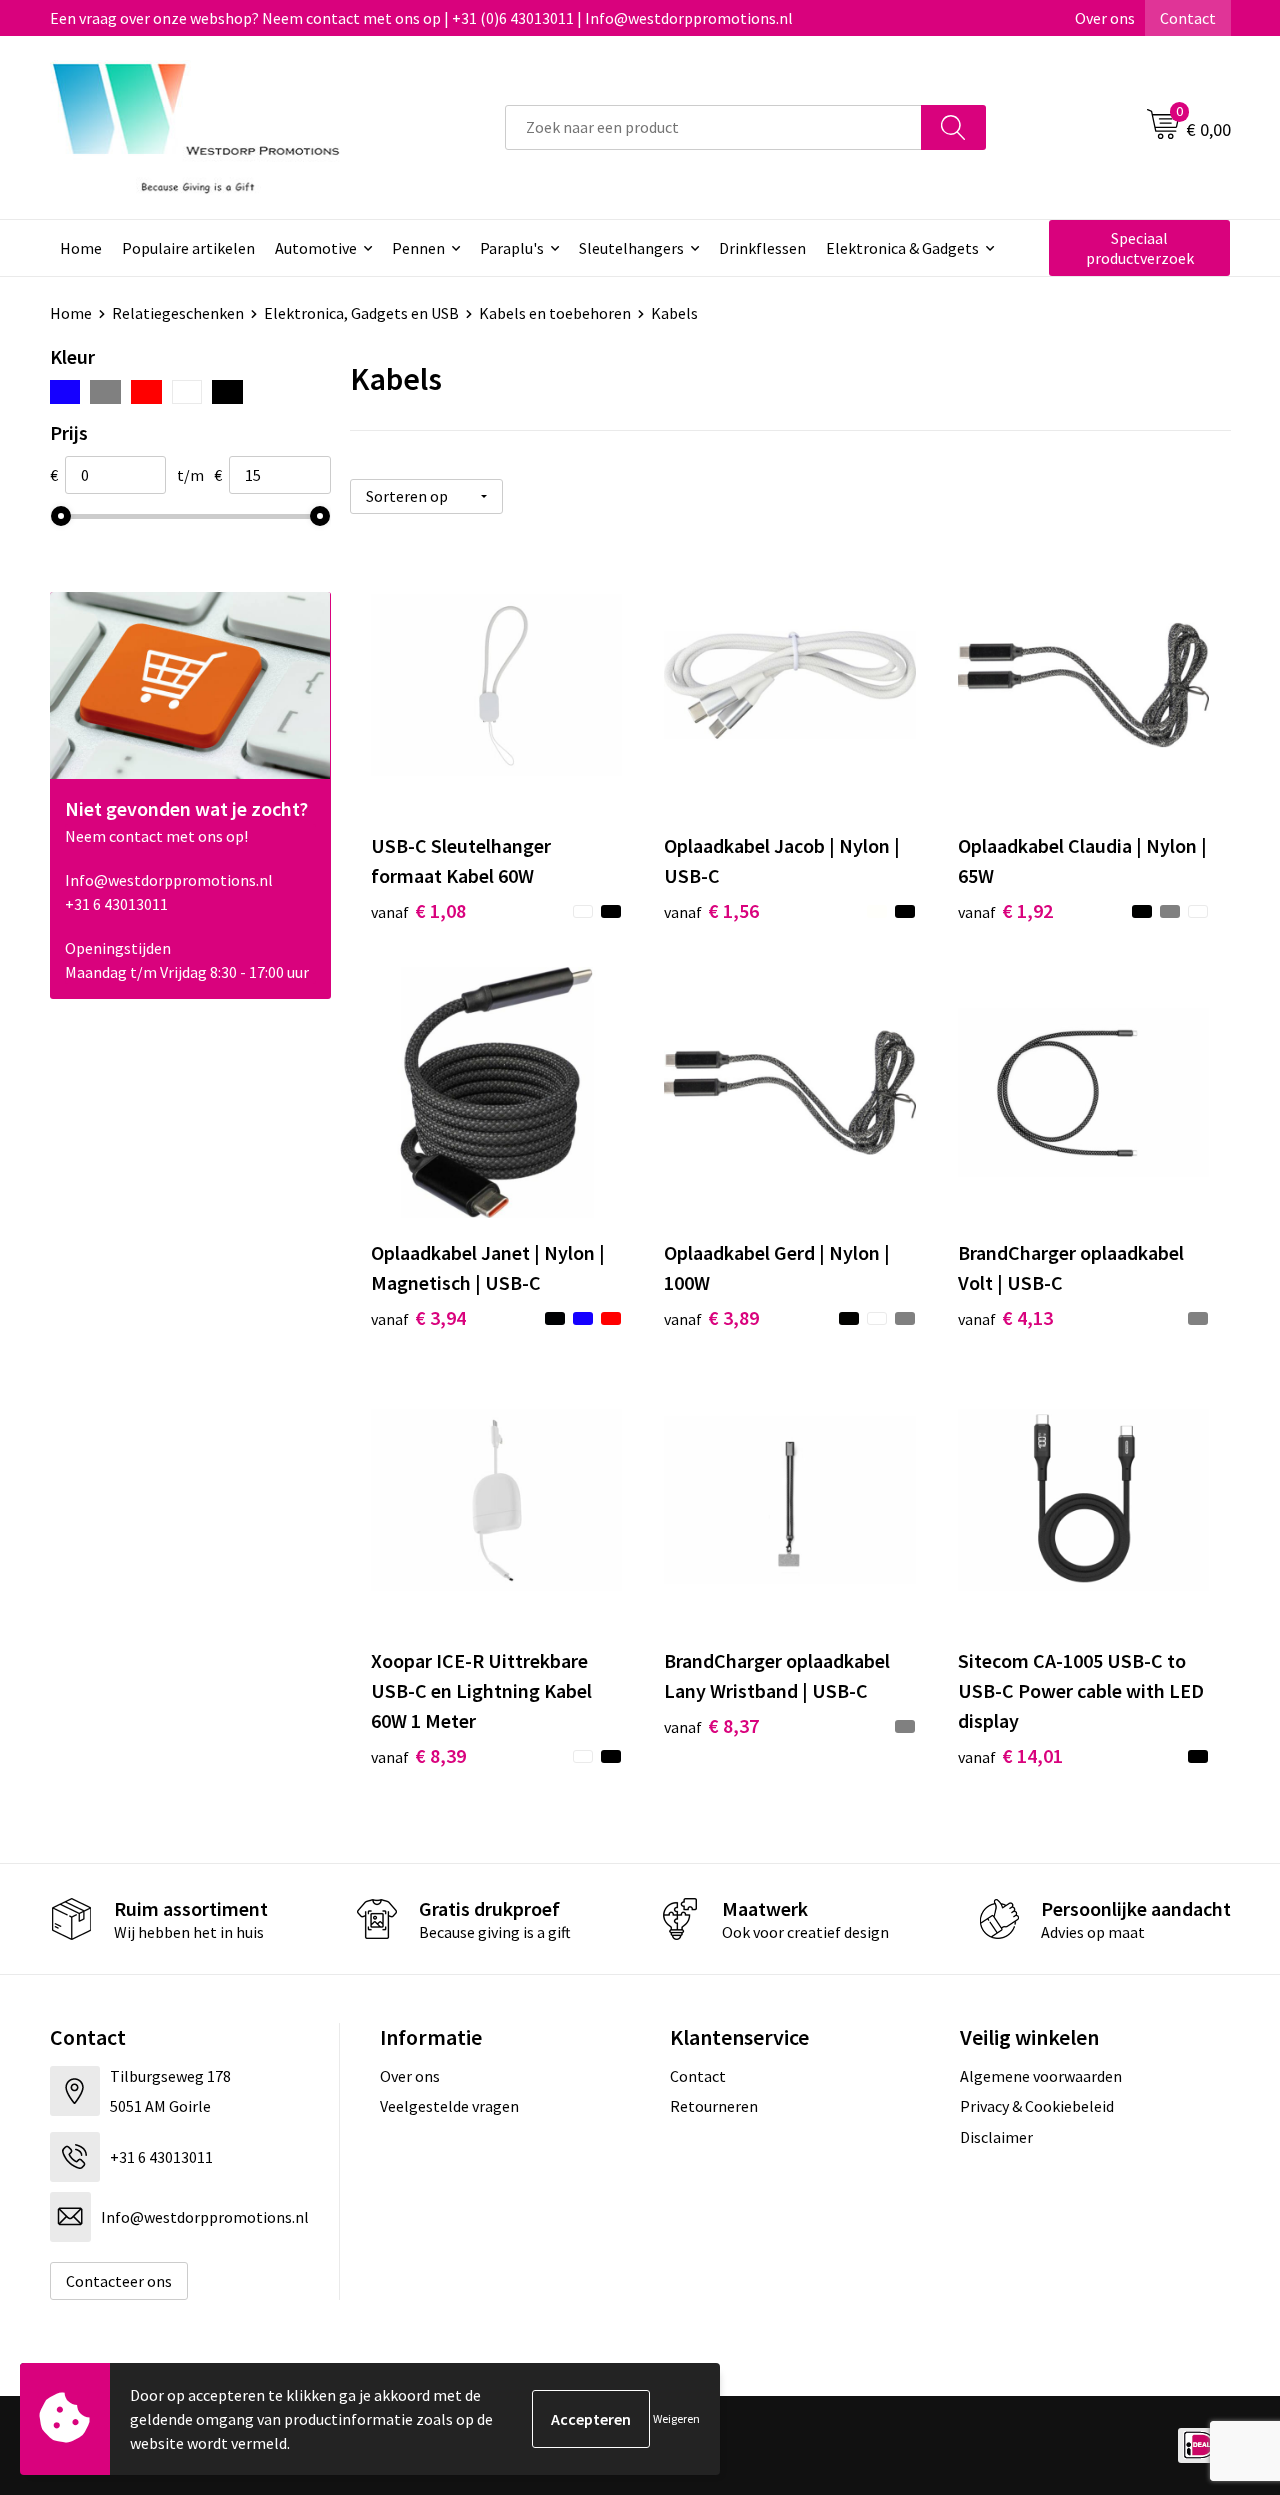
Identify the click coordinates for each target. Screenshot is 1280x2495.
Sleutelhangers (631, 248)
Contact (1188, 18)
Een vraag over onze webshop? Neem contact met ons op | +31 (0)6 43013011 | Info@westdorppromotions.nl (421, 18)
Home (81, 248)
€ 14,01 (1010, 1755)
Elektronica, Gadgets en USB (361, 313)
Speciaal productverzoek (1140, 248)
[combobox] (713, 127)
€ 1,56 (711, 910)
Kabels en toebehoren (555, 313)
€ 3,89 (711, 1317)
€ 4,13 (1005, 1317)
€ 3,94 (418, 1317)
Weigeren (676, 2418)
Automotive (316, 248)
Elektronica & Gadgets (902, 248)
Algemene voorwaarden (1041, 2076)
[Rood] (146, 392)
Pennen (418, 248)
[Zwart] (227, 392)
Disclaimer (996, 2137)
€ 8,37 (711, 1725)
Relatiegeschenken (178, 313)
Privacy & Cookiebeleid (1037, 2106)
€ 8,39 (418, 1755)
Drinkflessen (762, 248)
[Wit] (187, 392)
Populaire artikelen (188, 248)
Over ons (1105, 18)
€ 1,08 (418, 910)
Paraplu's (512, 248)
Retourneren (714, 2106)
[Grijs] (105, 392)
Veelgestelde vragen (449, 2106)
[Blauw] (65, 392)
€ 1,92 (1005, 910)
